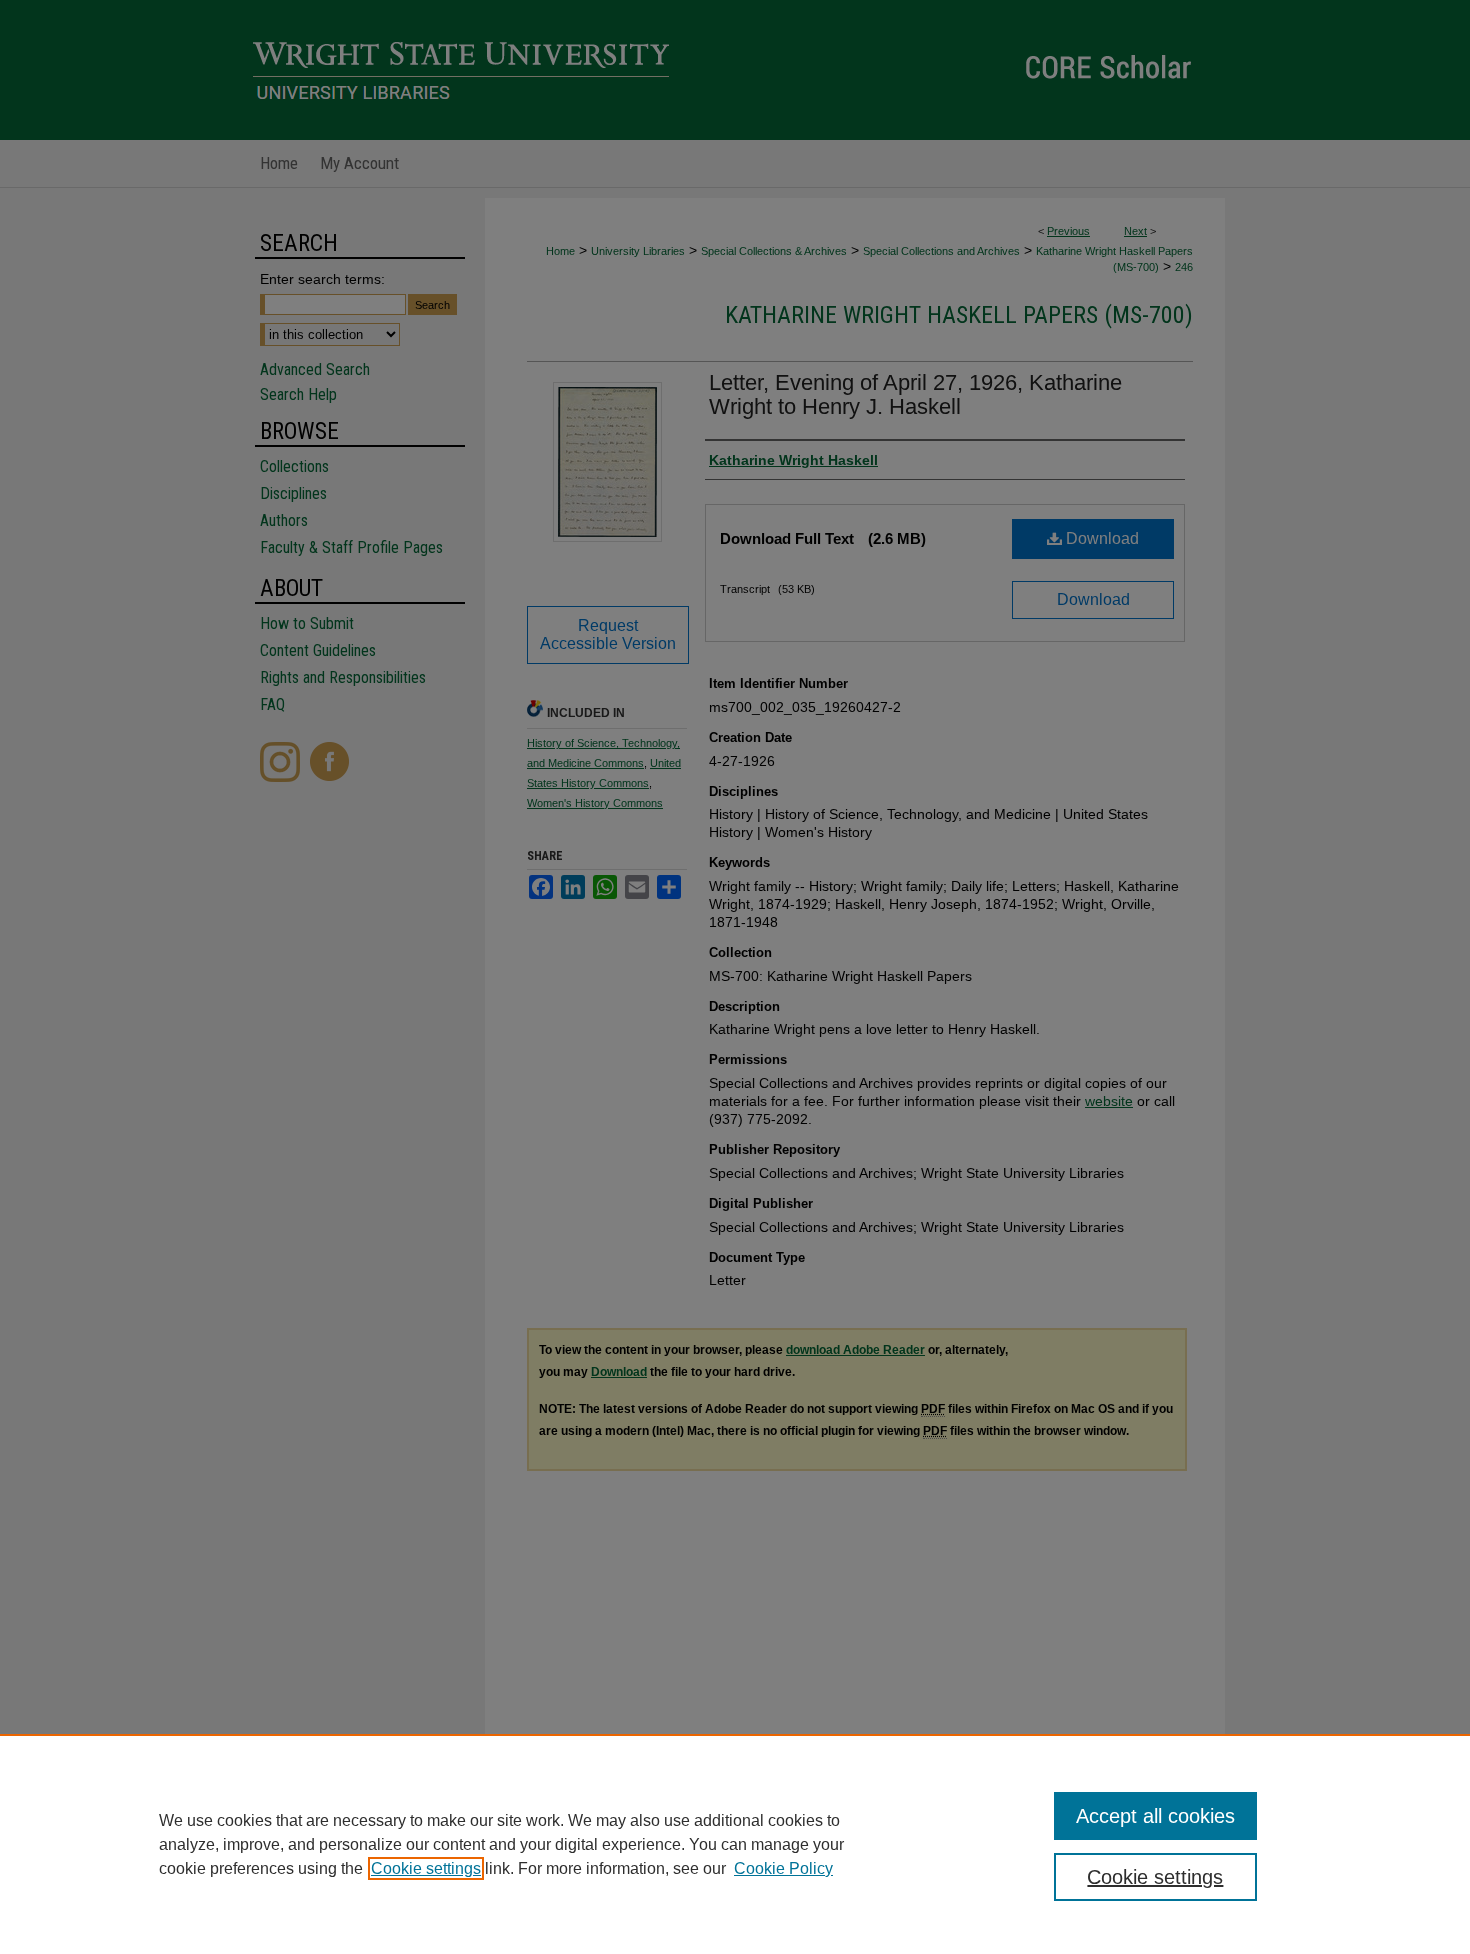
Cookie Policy (783, 1868)
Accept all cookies (1155, 1816)
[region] (735, 1844)
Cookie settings (426, 1868)
